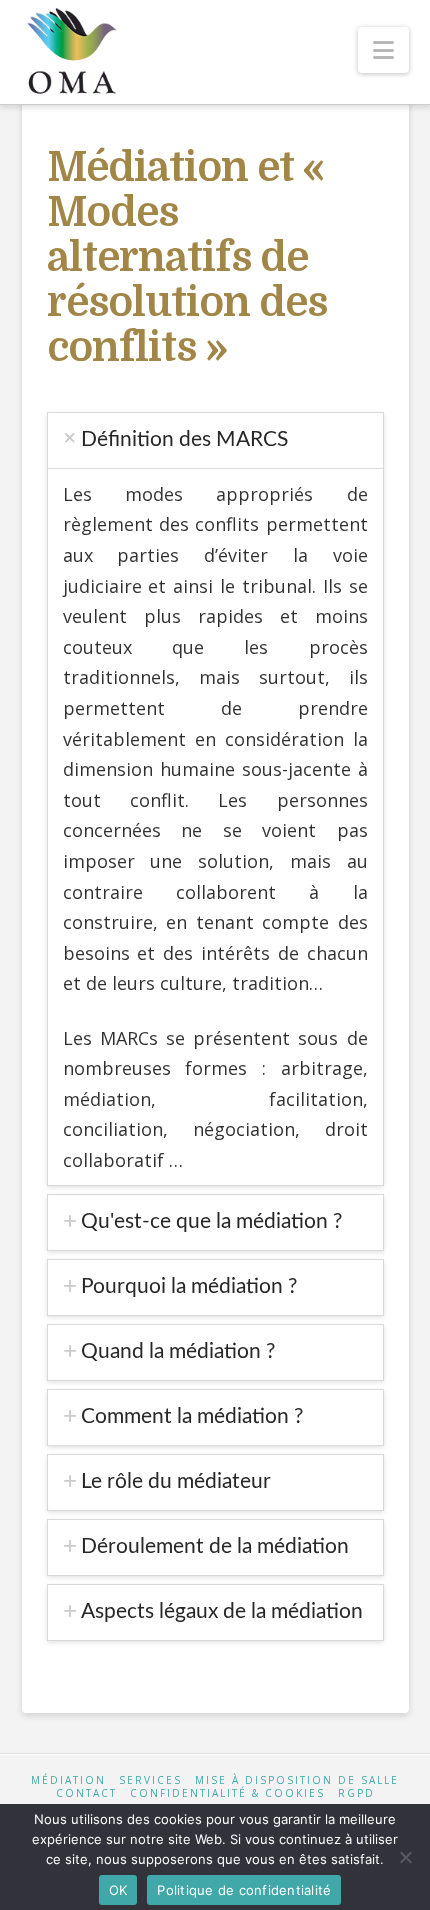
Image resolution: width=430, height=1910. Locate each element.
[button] (383, 50)
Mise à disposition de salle (297, 1780)
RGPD (356, 1793)
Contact (86, 1793)
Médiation (68, 1780)
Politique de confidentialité (244, 1890)
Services (150, 1780)
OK (118, 1890)
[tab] (215, 440)
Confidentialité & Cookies (227, 1793)
